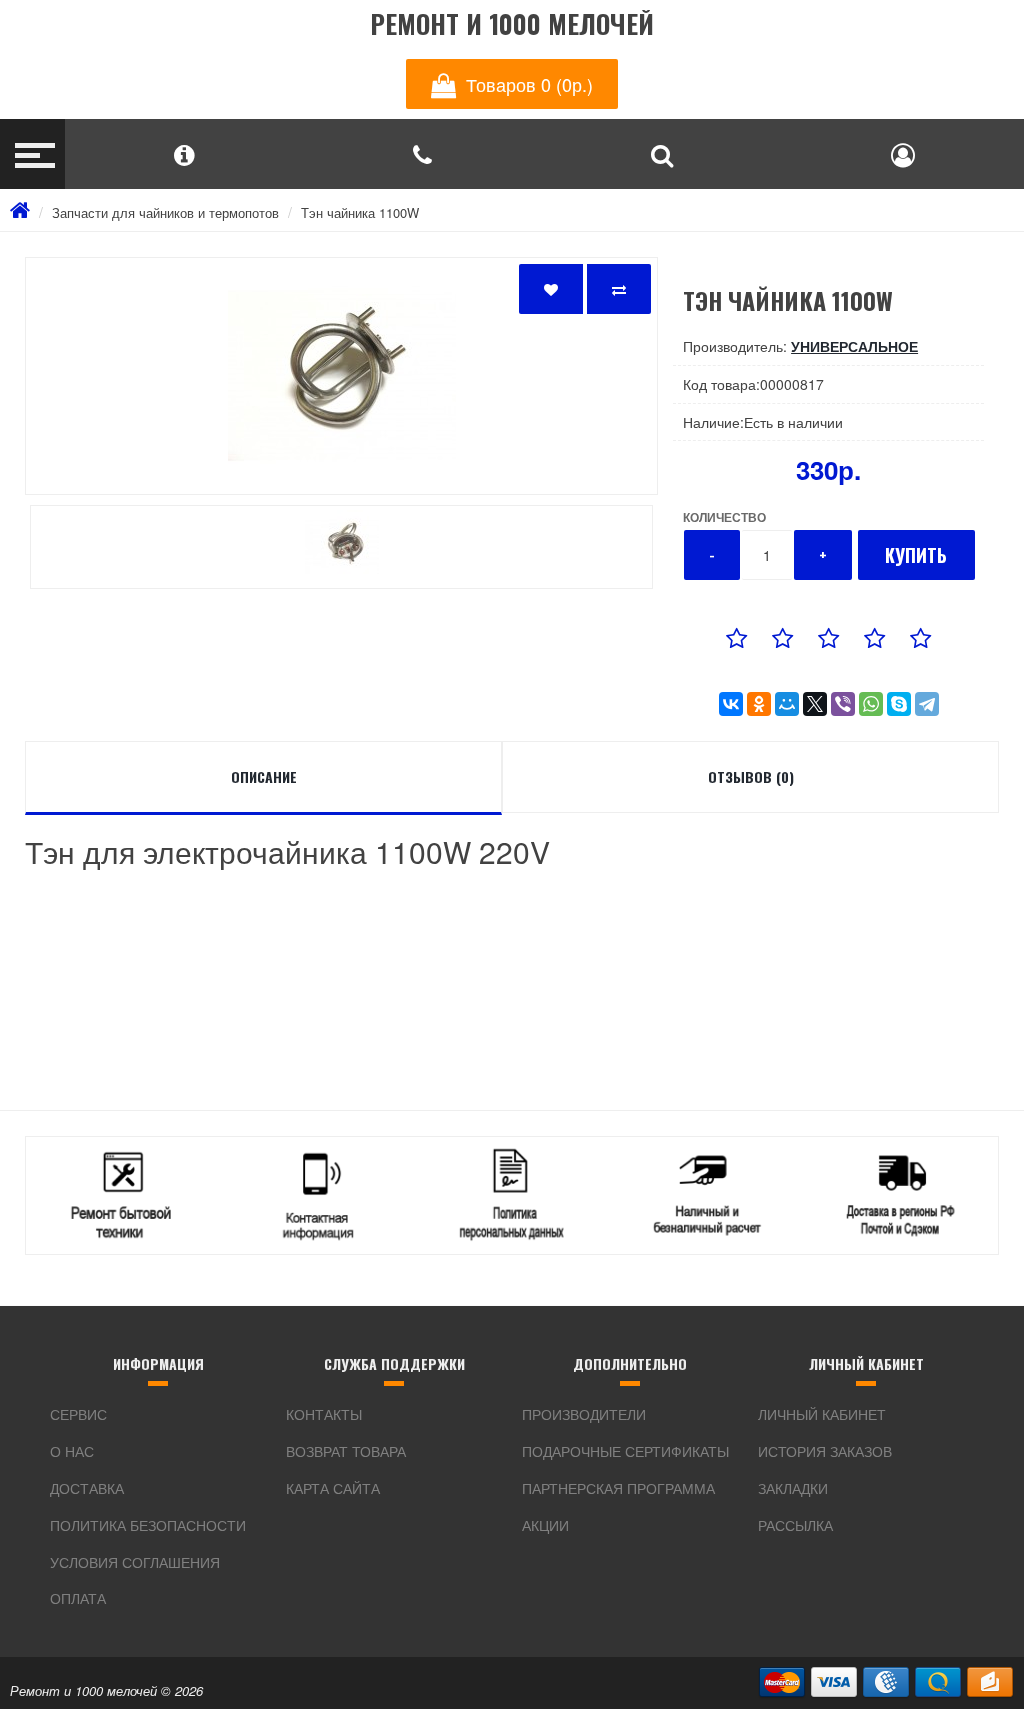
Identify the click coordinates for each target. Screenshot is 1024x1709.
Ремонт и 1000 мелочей (512, 24)
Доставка (87, 1488)
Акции (545, 1525)
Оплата (78, 1598)
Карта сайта (333, 1488)
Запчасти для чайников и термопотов (165, 212)
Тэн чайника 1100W (360, 212)
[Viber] (843, 704)
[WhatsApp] (871, 704)
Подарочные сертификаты (625, 1451)
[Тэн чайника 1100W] (341, 376)
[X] (815, 704)
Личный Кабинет (822, 1414)
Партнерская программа (618, 1488)
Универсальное (854, 346)
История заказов (825, 1451)
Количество (724, 517)
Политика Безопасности (148, 1525)
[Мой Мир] (787, 704)
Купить (916, 555)
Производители (584, 1414)
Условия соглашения (135, 1562)
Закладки (793, 1488)
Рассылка (795, 1525)
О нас (72, 1451)
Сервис (78, 1414)
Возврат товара (346, 1451)
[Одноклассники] (759, 704)
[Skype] (899, 704)
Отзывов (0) (751, 776)
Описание (264, 776)
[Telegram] (927, 704)
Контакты (324, 1414)
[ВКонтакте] (731, 704)
